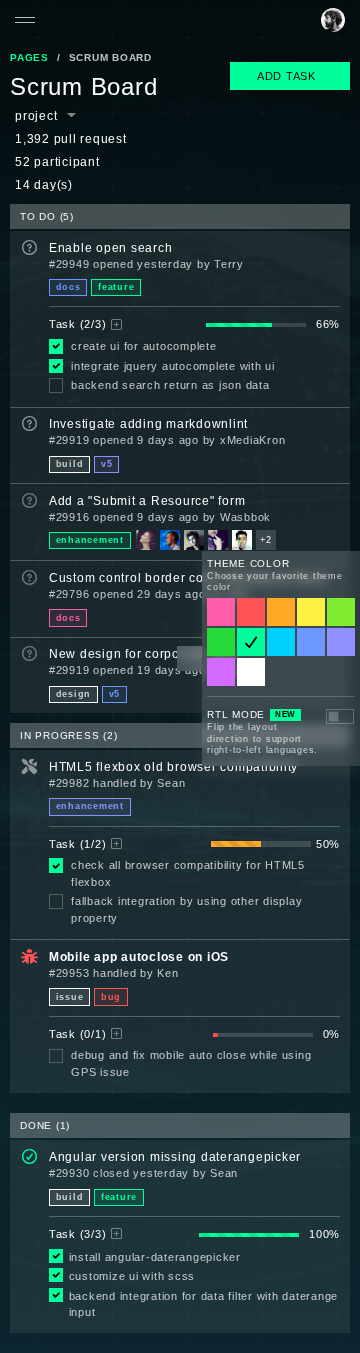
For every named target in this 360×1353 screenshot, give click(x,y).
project (36, 116)
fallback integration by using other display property (186, 909)
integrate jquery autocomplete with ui (173, 366)
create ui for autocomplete (144, 346)
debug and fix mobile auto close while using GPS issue (191, 1063)
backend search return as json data (170, 385)
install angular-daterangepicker (155, 1257)
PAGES (29, 57)
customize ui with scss (132, 1276)
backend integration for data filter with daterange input (204, 1304)
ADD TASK (286, 76)
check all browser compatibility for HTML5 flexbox (188, 873)
